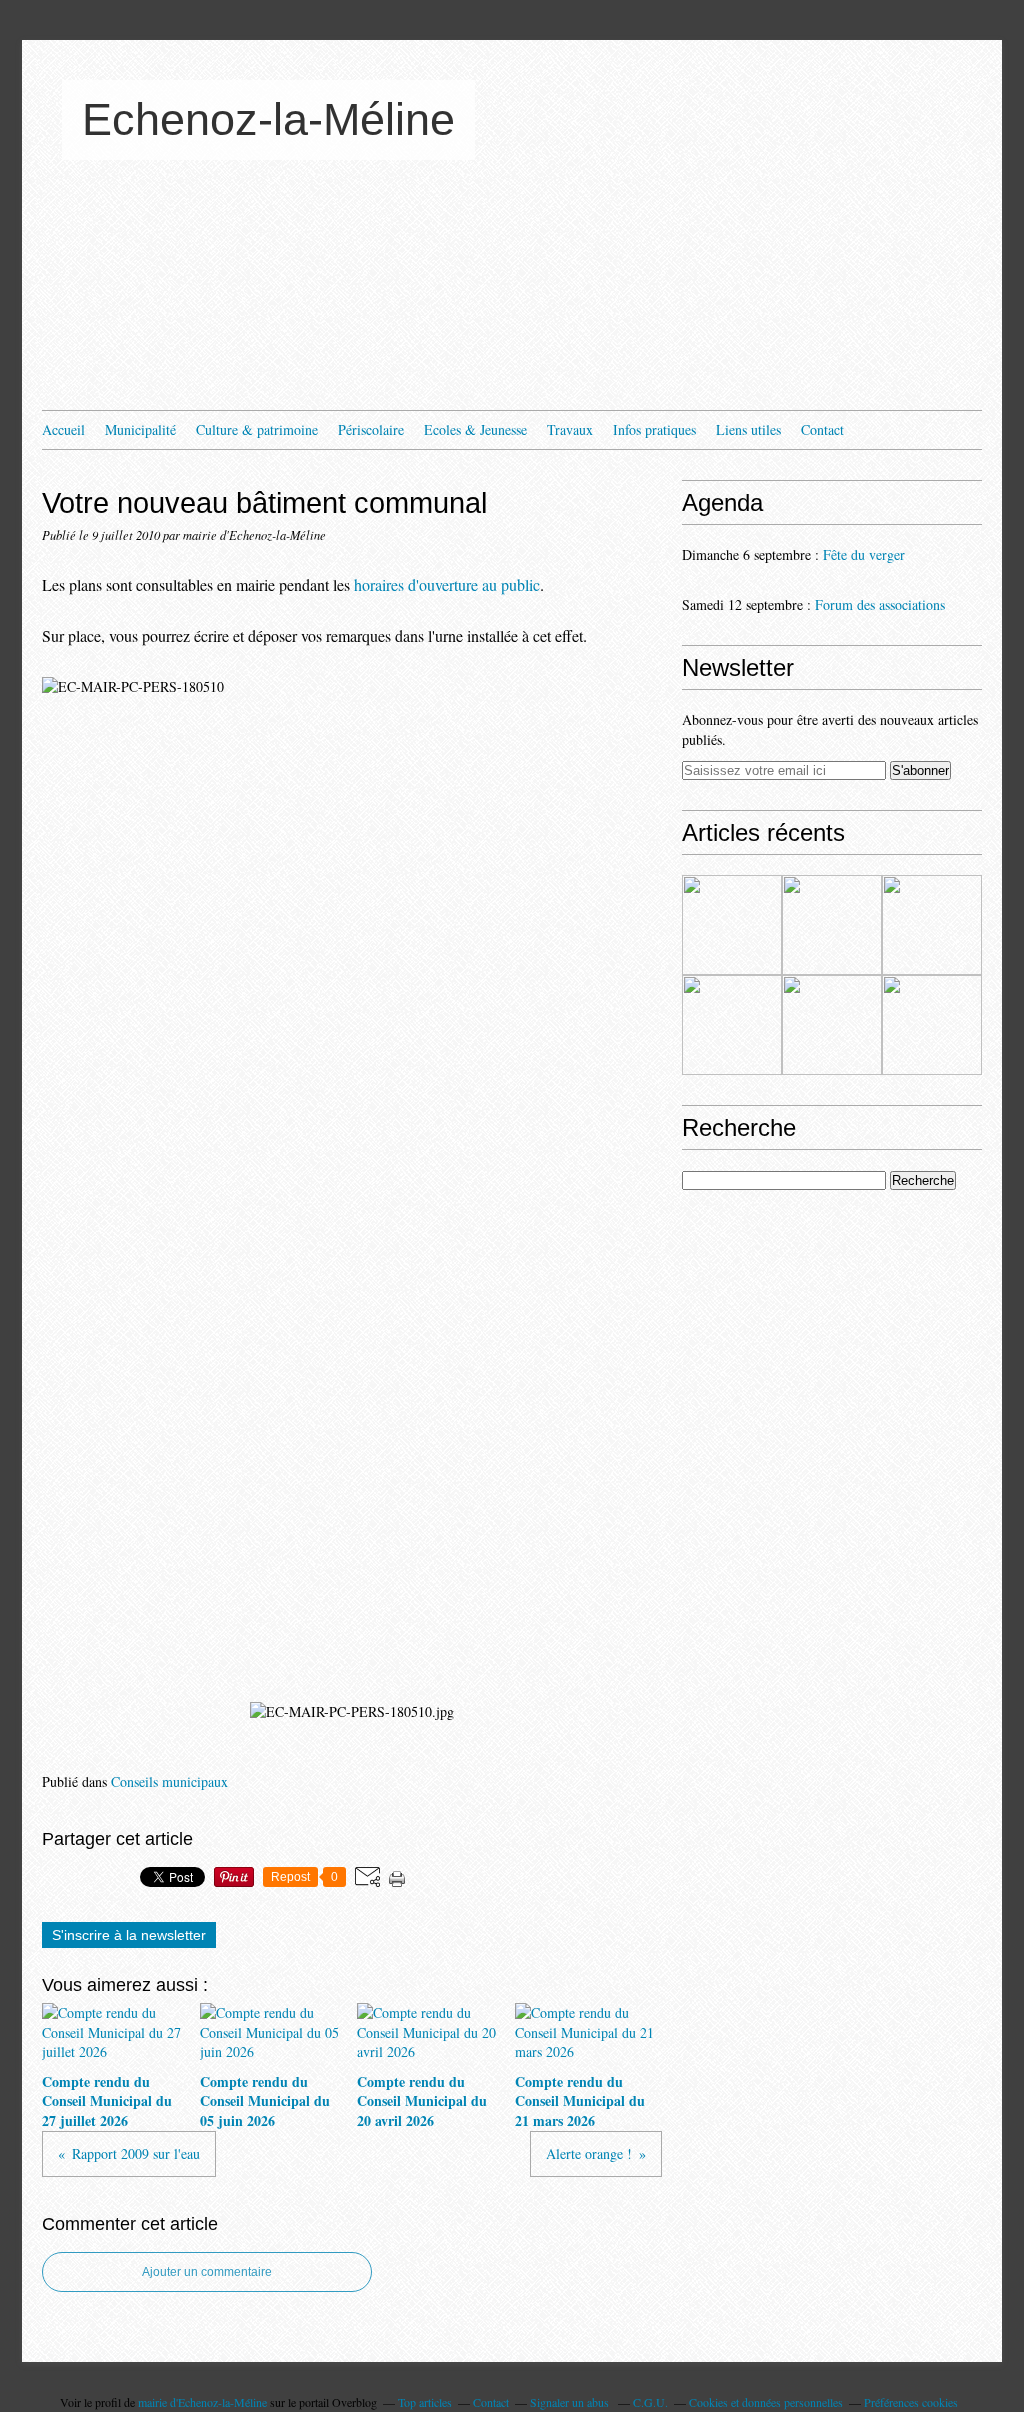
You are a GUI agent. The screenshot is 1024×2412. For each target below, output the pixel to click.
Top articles (425, 2402)
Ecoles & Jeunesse (475, 429)
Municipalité (140, 429)
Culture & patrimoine (257, 429)
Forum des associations (880, 604)
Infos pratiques (654, 429)
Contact (822, 429)
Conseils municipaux (169, 1781)
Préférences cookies (911, 2402)
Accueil (63, 429)
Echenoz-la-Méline (268, 119)
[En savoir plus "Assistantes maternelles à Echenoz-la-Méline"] (732, 925)
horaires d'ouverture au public (447, 584)
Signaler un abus (571, 2402)
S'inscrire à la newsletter (129, 1935)
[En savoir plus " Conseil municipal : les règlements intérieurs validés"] (832, 1025)
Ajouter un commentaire (207, 2272)
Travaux (570, 429)
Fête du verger (864, 554)
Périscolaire (371, 429)
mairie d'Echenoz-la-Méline (202, 2402)
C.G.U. (650, 2402)
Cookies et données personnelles (766, 2402)
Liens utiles (748, 429)
